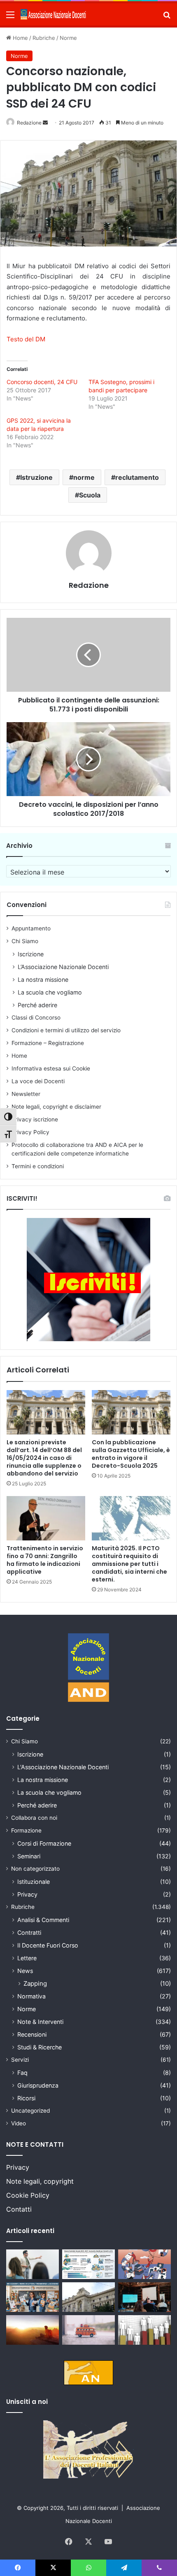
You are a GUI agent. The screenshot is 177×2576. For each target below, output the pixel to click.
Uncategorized (30, 2111)
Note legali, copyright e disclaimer (56, 1107)
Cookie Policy (28, 2195)
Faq (22, 2073)
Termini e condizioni (38, 1166)
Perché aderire (37, 1005)
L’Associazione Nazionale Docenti (63, 967)
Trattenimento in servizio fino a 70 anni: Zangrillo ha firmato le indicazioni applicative (45, 1560)
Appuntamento (31, 928)
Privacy (27, 1894)
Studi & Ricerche (40, 2047)
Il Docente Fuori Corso (48, 1945)
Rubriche (44, 38)
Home (20, 38)
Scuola (90, 495)
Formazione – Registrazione (48, 1043)
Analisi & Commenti (43, 1920)
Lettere (27, 1958)
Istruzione (36, 477)
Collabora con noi (34, 1818)
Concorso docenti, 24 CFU (42, 382)
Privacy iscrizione (35, 1119)
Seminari (29, 1856)
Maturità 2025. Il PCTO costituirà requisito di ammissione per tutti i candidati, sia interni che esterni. (129, 1564)
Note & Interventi (40, 2022)
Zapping (35, 1983)
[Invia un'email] (45, 123)
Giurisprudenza (38, 2085)
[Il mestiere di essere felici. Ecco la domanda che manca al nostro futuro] (33, 2330)
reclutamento (137, 477)
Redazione (29, 123)
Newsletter (26, 1094)
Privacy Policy (30, 1132)
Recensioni (32, 2034)
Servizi (20, 2060)
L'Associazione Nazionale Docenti (63, 1767)
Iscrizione (31, 954)
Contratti (29, 1933)
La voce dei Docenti (38, 1081)
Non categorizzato (35, 1869)
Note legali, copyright (40, 2181)
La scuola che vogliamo (50, 992)
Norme (68, 38)
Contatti (19, 2209)
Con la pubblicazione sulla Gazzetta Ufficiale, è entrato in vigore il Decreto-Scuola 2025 (131, 1454)
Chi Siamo (25, 941)
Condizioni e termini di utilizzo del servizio (66, 1030)
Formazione (26, 1830)
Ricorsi (26, 2098)
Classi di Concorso (36, 1018)
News (25, 1971)
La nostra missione (43, 980)
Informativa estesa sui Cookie (51, 1068)
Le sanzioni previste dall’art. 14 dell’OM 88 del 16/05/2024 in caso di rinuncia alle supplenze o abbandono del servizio (44, 1458)
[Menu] (10, 17)
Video (19, 2123)
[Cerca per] (167, 17)
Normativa (31, 1996)
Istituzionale (34, 1882)
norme (84, 477)
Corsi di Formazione (44, 1843)
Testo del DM (26, 339)
